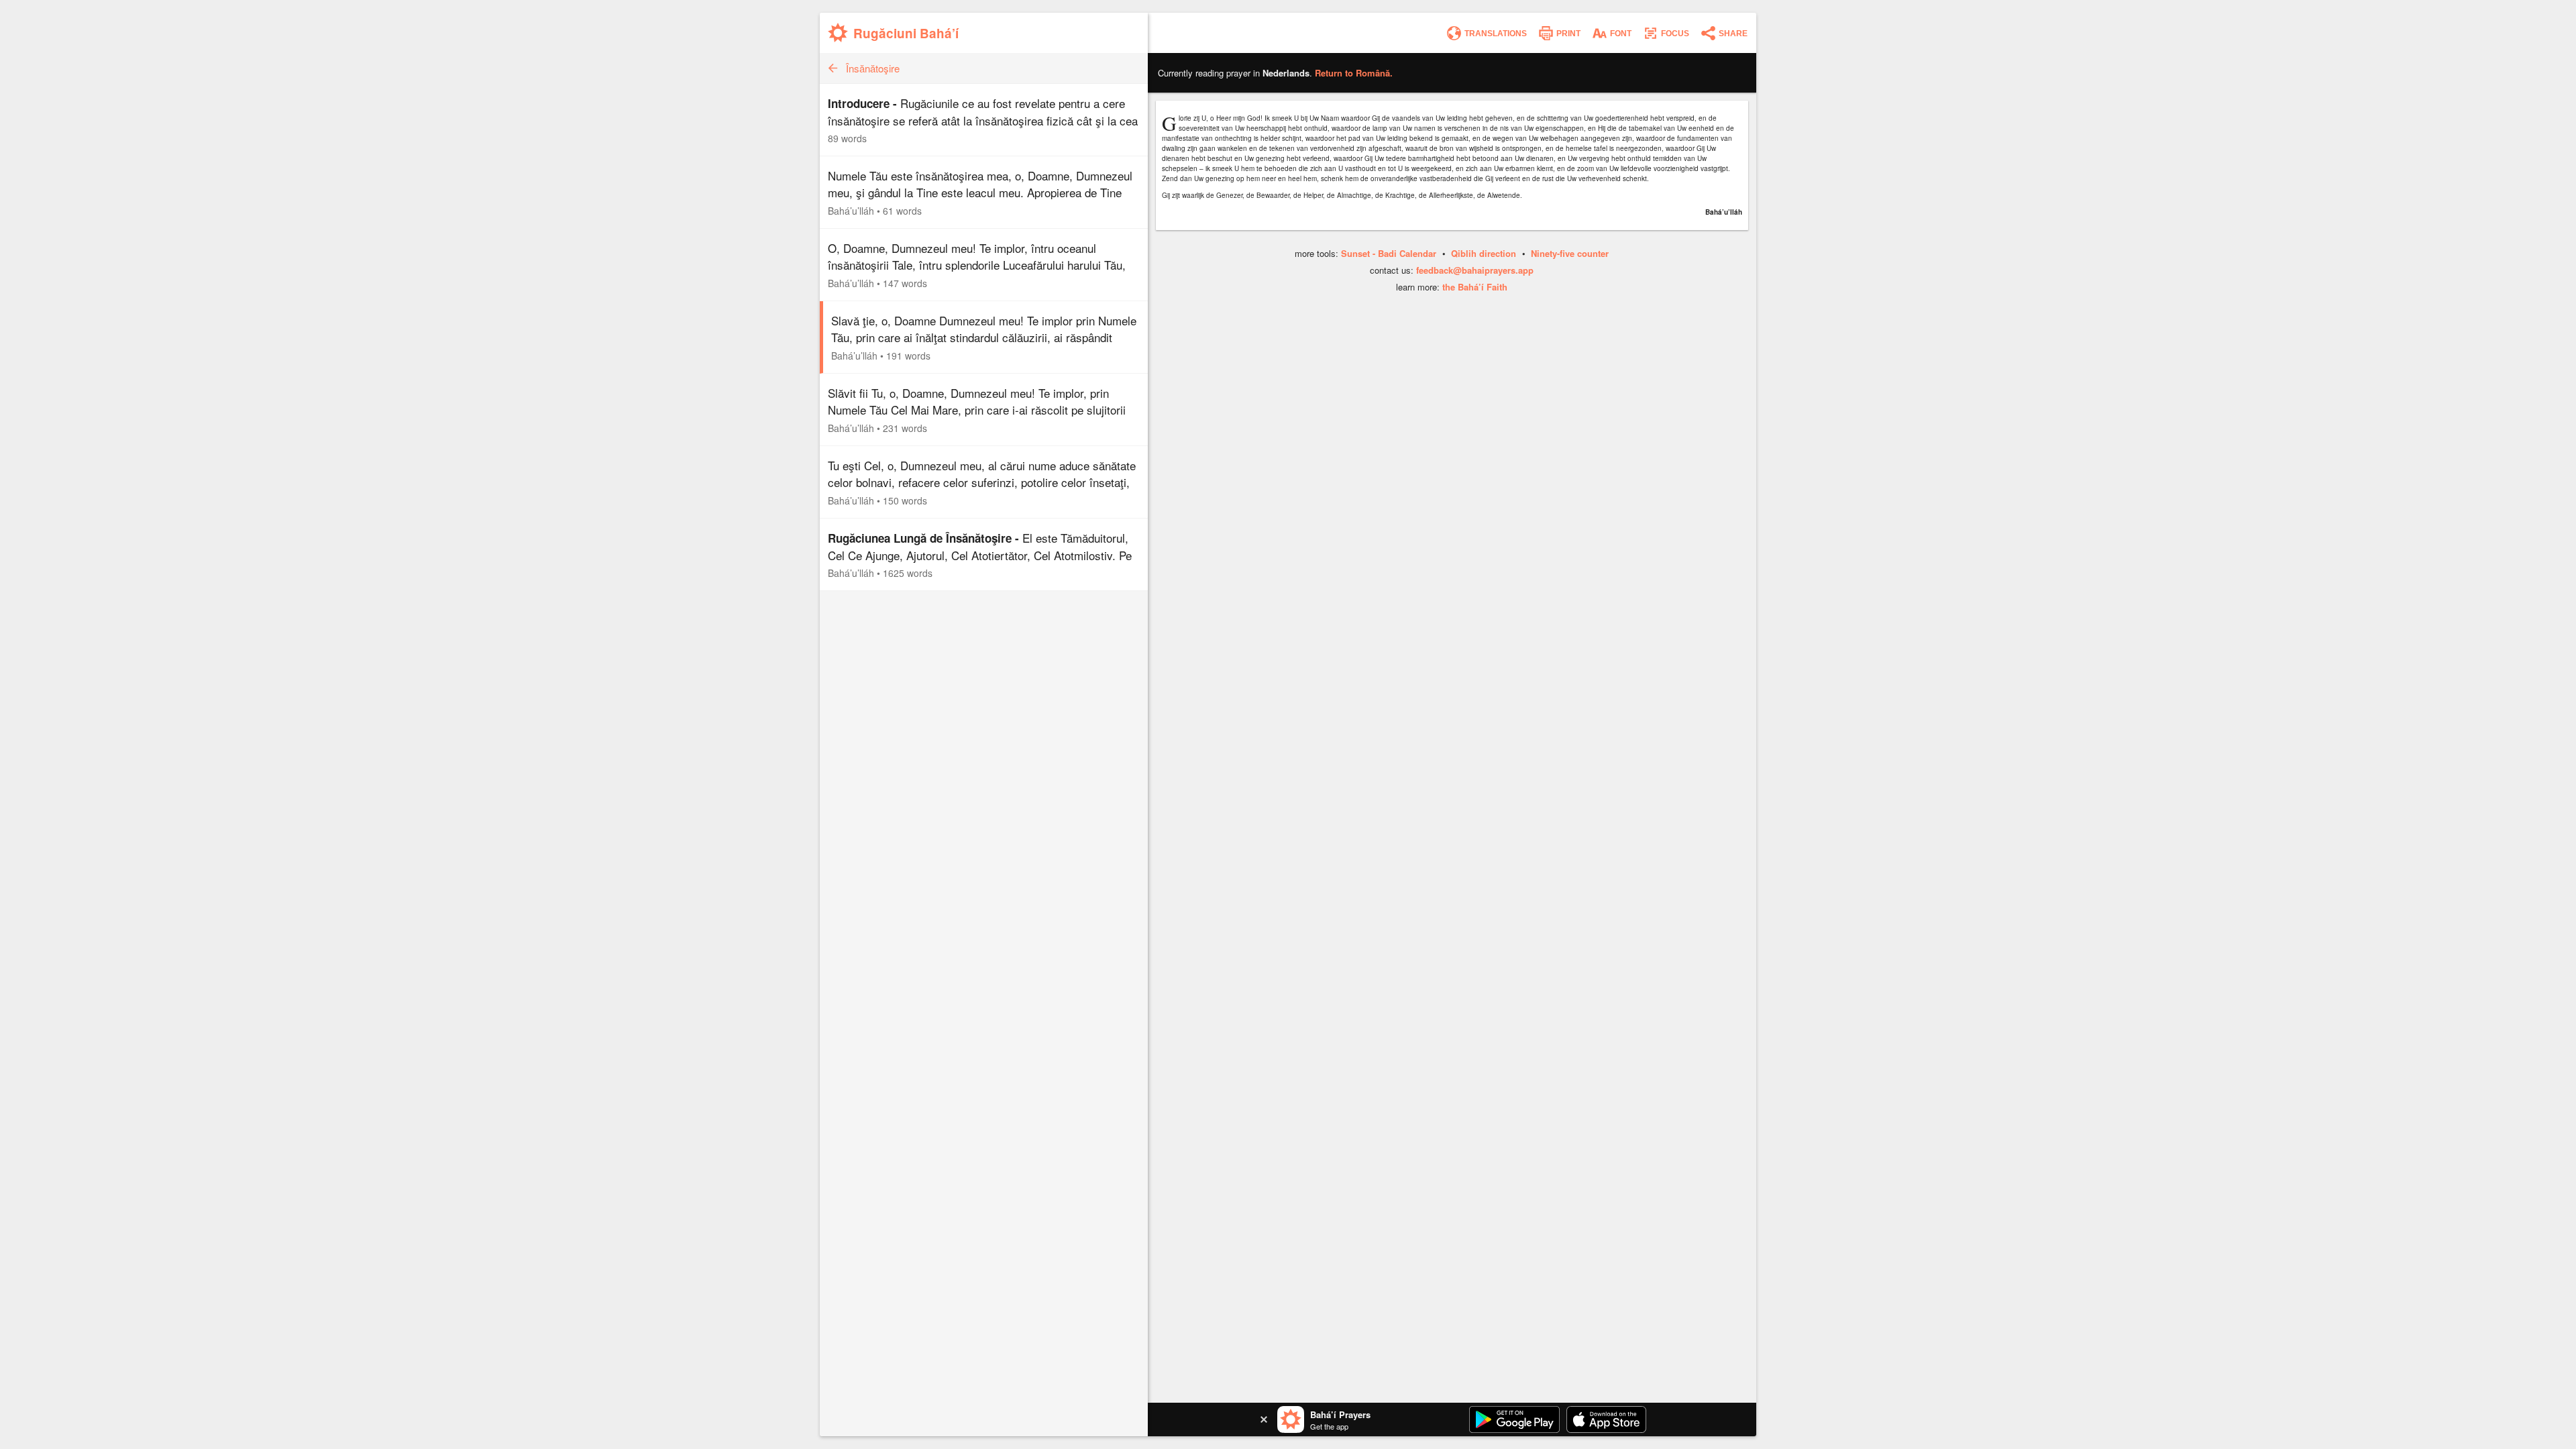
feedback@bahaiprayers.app (1475, 270)
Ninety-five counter (1570, 253)
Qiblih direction (1484, 253)
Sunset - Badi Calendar (1389, 253)
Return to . (1354, 73)
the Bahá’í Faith (1475, 287)
